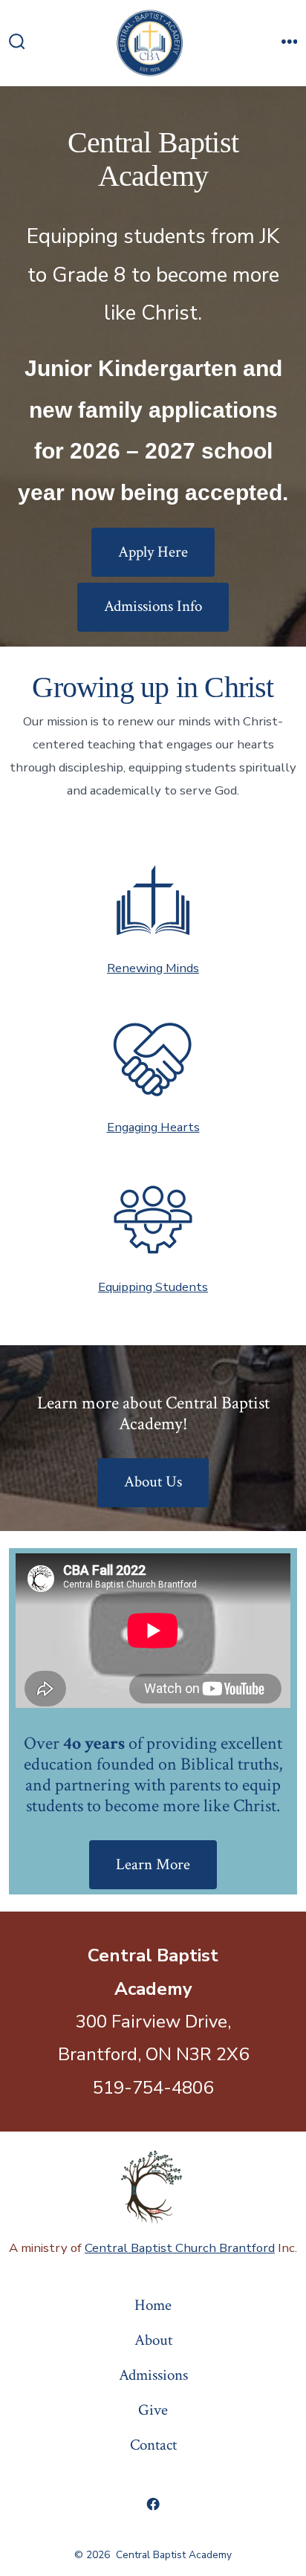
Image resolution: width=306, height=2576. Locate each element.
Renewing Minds (153, 968)
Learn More (153, 1864)
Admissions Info (153, 606)
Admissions (153, 2375)
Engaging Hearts (153, 1127)
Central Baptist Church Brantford (180, 2248)
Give (153, 2410)
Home (153, 2305)
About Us (153, 1482)
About (153, 2340)
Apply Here (153, 552)
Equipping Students (153, 1287)
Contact (153, 2445)
